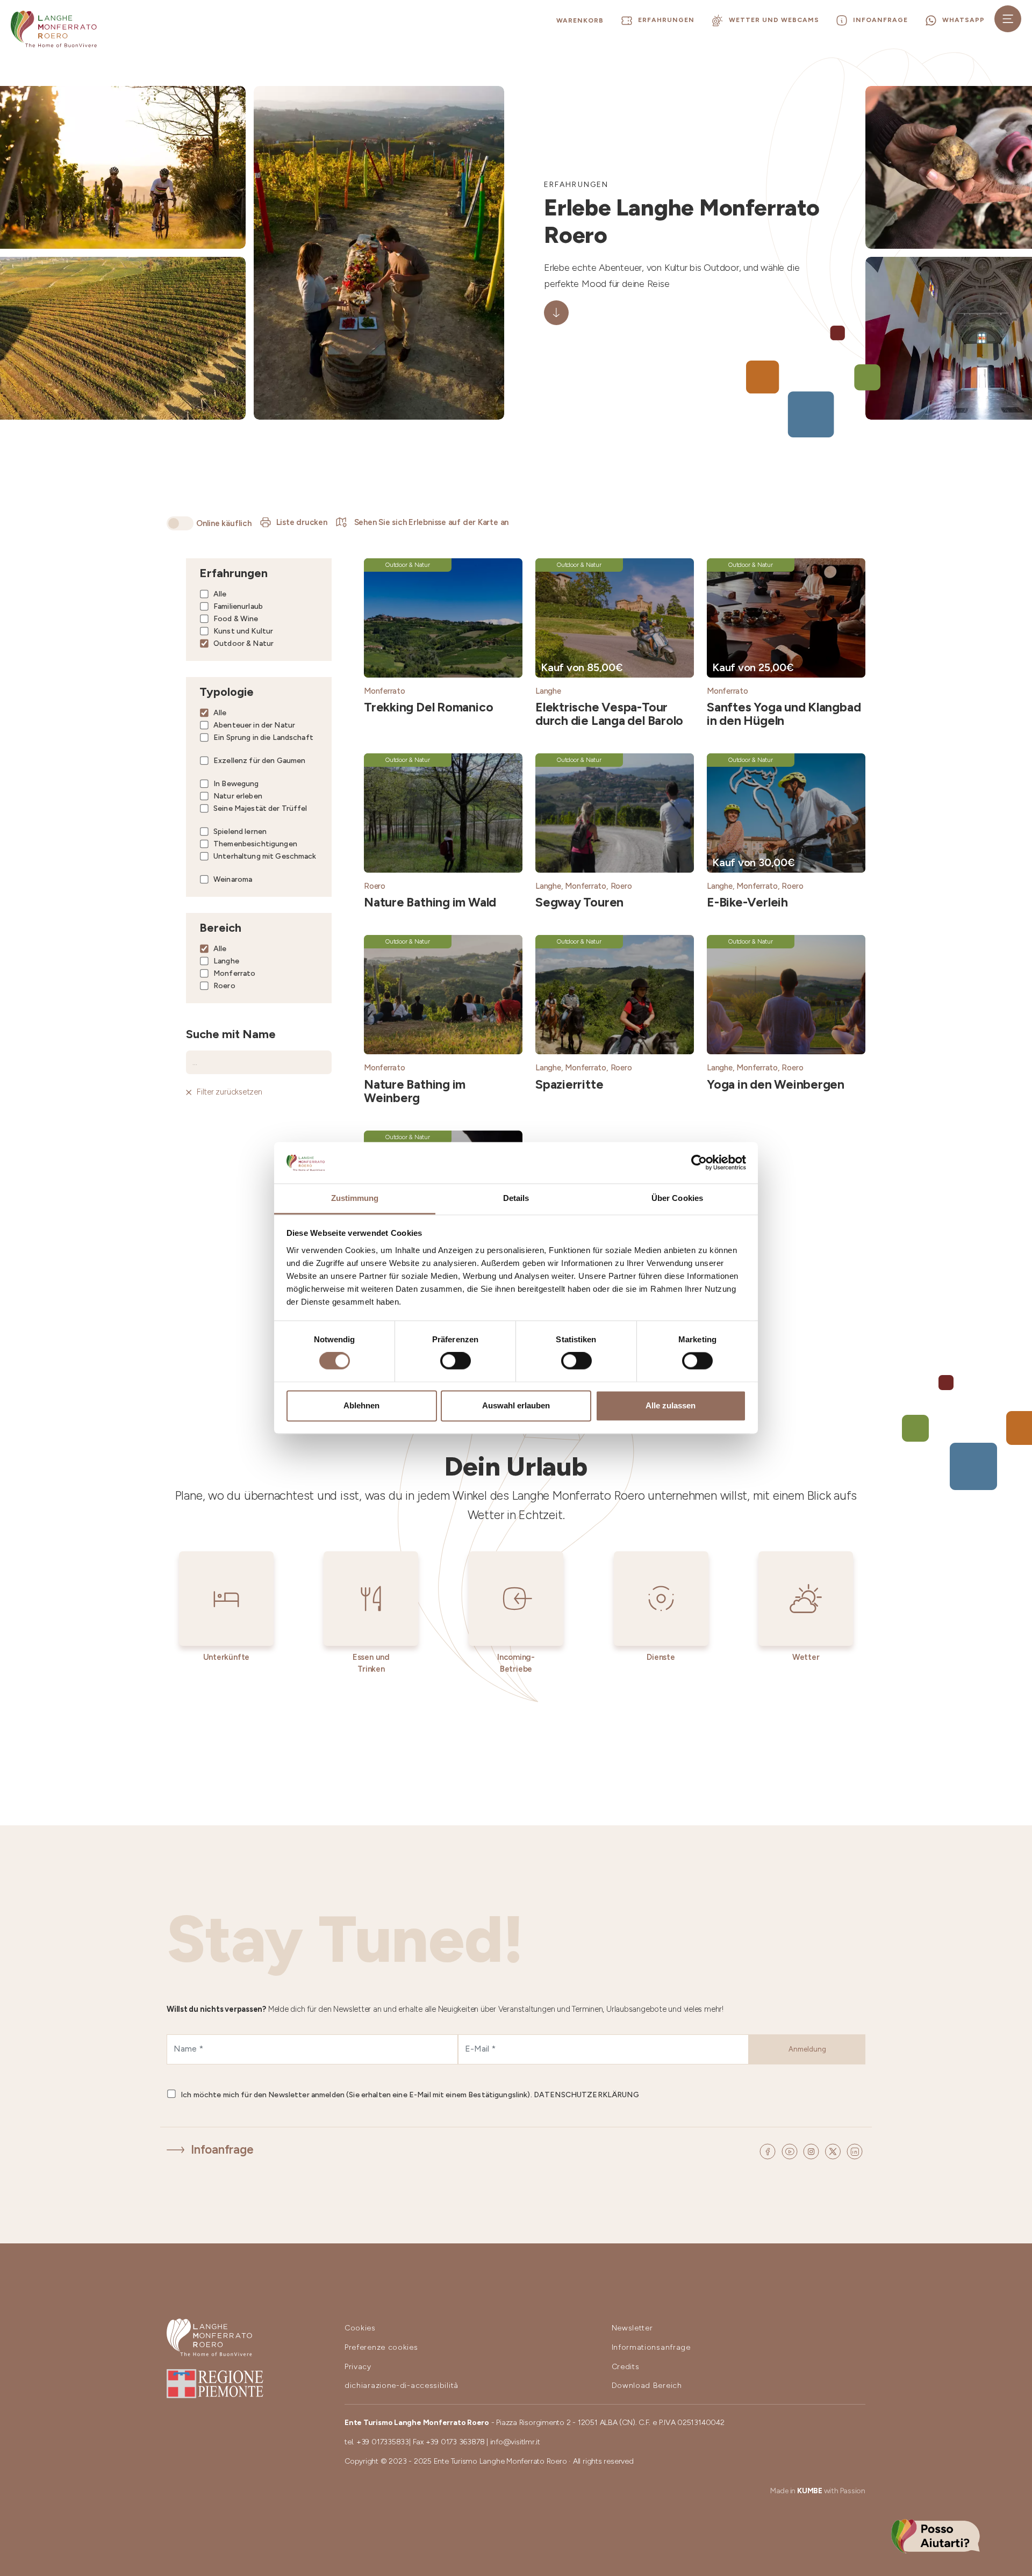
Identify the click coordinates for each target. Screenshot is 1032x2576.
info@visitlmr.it (515, 2442)
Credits (626, 2367)
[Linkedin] (855, 2150)
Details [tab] (516, 1198)
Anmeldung (807, 2049)
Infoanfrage (222, 2150)
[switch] (456, 1361)
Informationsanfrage (651, 2347)
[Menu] (1008, 19)
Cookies (360, 2328)
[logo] (54, 29)
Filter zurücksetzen (230, 1092)
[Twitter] (834, 2150)
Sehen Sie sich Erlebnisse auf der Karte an (430, 522)
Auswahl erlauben (516, 1405)
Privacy (358, 2367)
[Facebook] (769, 2150)
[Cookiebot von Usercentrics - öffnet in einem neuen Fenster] (699, 1163)
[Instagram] (813, 2150)
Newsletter (632, 2328)
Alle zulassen (671, 1405)
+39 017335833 (383, 2442)
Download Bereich (647, 2386)
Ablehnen (361, 1405)
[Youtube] (791, 2150)
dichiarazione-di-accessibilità (402, 2386)
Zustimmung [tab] (355, 1198)
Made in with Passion (818, 2491)
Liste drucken (302, 522)
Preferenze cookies (381, 2347)
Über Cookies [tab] (677, 1198)
